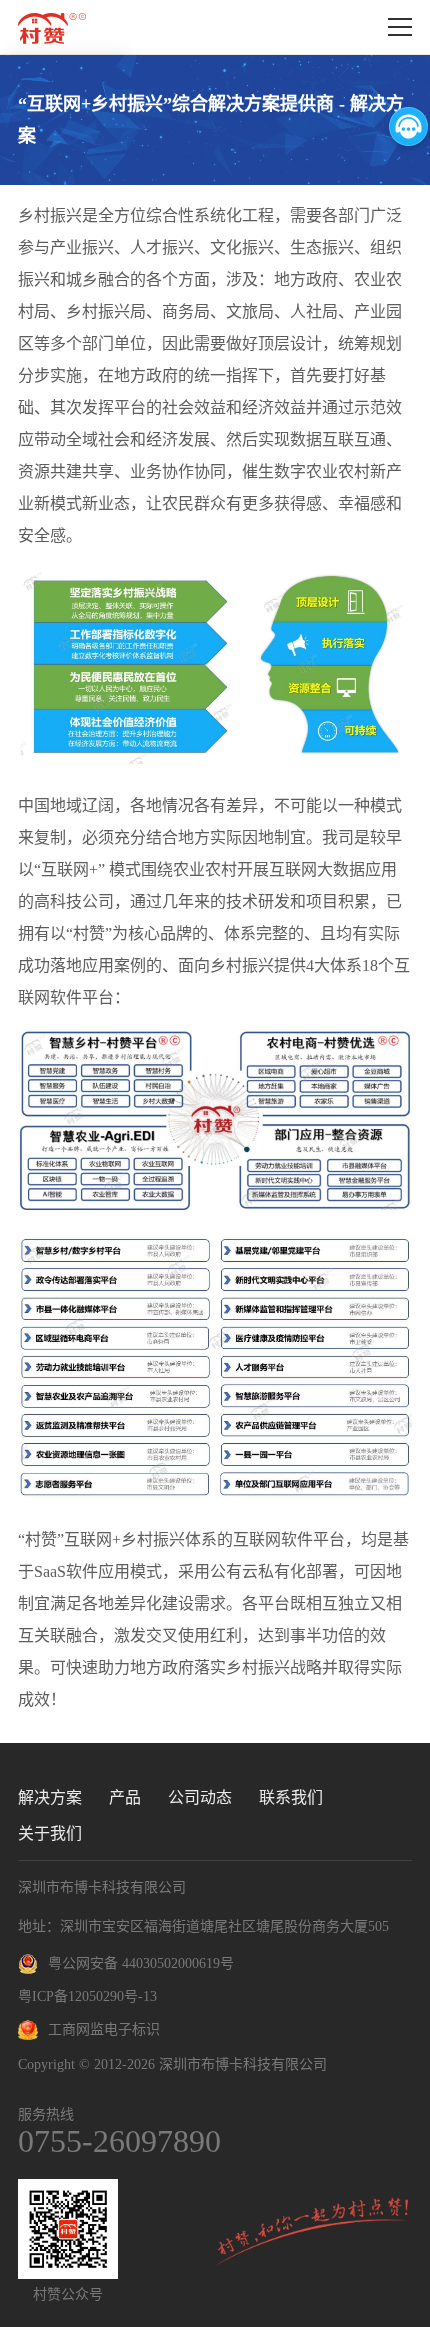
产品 (125, 1797)
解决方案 (50, 1797)
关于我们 (50, 1833)
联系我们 (291, 1797)
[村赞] (52, 27)
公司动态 (200, 1797)
